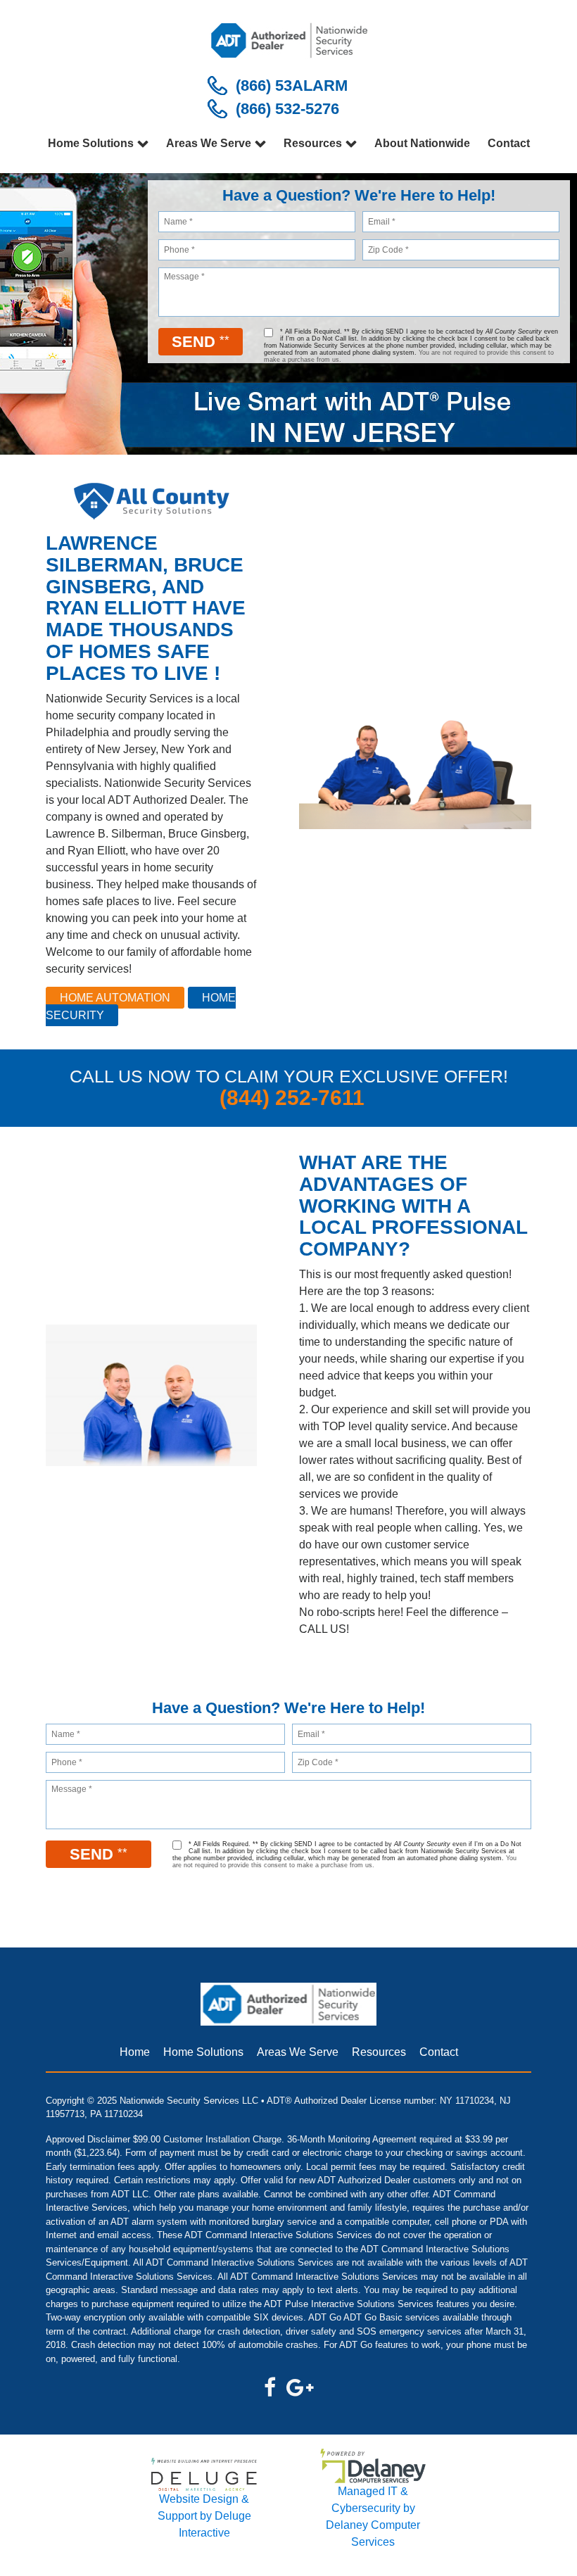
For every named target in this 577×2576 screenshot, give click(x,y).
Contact (509, 143)
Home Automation (115, 998)
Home (135, 2052)
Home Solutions (91, 143)
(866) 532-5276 (287, 109)
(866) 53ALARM (292, 86)
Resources (313, 143)
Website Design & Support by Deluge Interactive (204, 2516)
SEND (201, 342)
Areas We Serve (209, 143)
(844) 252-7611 (292, 1098)
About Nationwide (422, 143)
